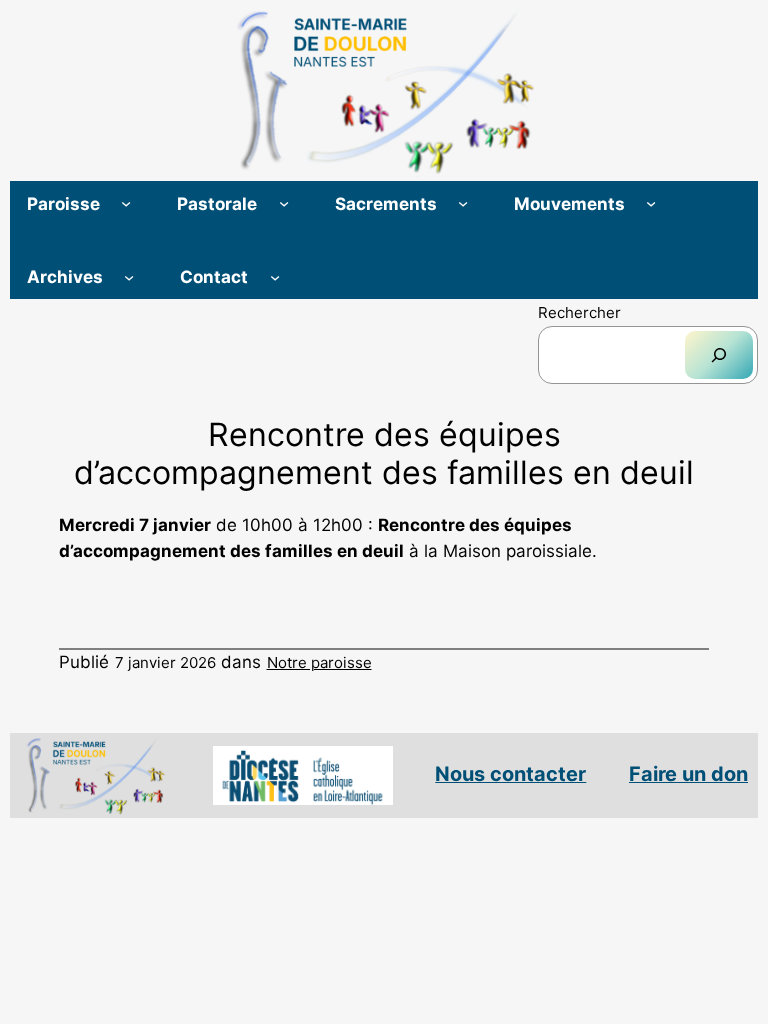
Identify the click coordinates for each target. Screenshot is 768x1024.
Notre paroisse (319, 662)
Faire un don (688, 774)
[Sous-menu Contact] (275, 276)
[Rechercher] (719, 355)
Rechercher (579, 312)
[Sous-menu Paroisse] (126, 203)
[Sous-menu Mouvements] (651, 203)
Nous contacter (510, 774)
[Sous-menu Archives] (129, 276)
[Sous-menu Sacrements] (463, 203)
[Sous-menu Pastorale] (284, 203)
